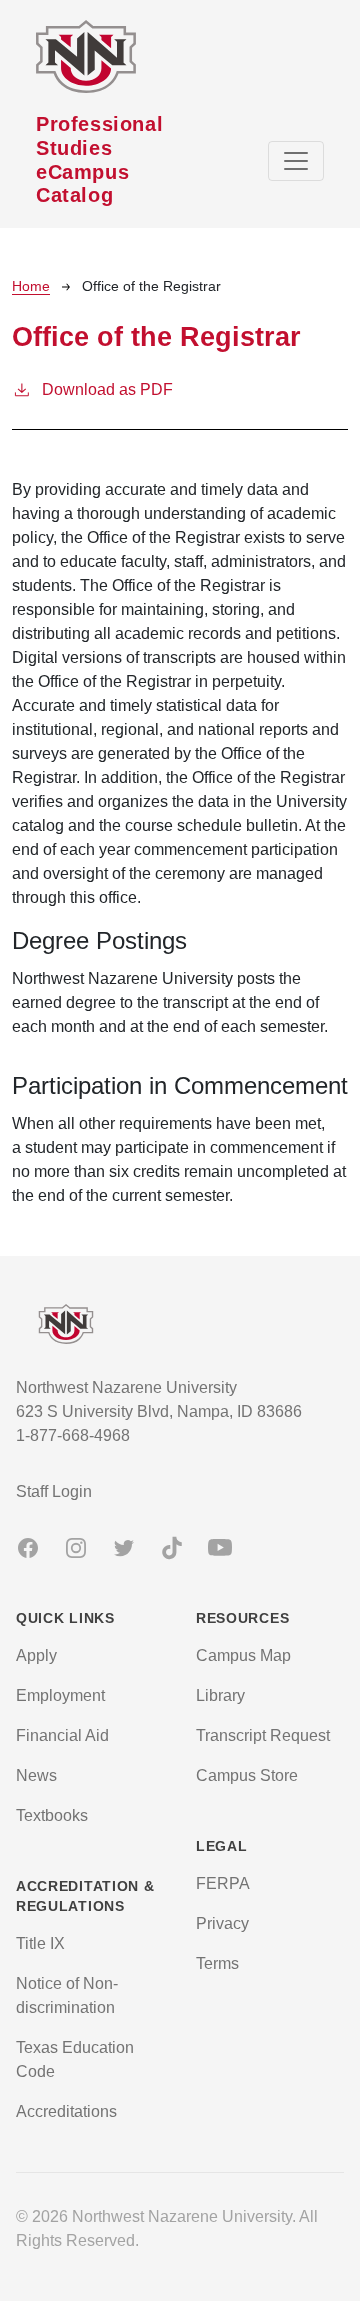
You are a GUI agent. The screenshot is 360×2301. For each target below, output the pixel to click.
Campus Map (243, 1655)
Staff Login (54, 1491)
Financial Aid (62, 1735)
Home (31, 286)
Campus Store (247, 1775)
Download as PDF (107, 389)
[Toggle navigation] (296, 161)
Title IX (40, 1943)
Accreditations (66, 2111)
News (36, 1775)
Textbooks (52, 1815)
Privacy (222, 1923)
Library (220, 1695)
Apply (36, 1655)
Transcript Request (263, 1735)
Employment (60, 1695)
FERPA (223, 1883)
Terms (217, 1963)
